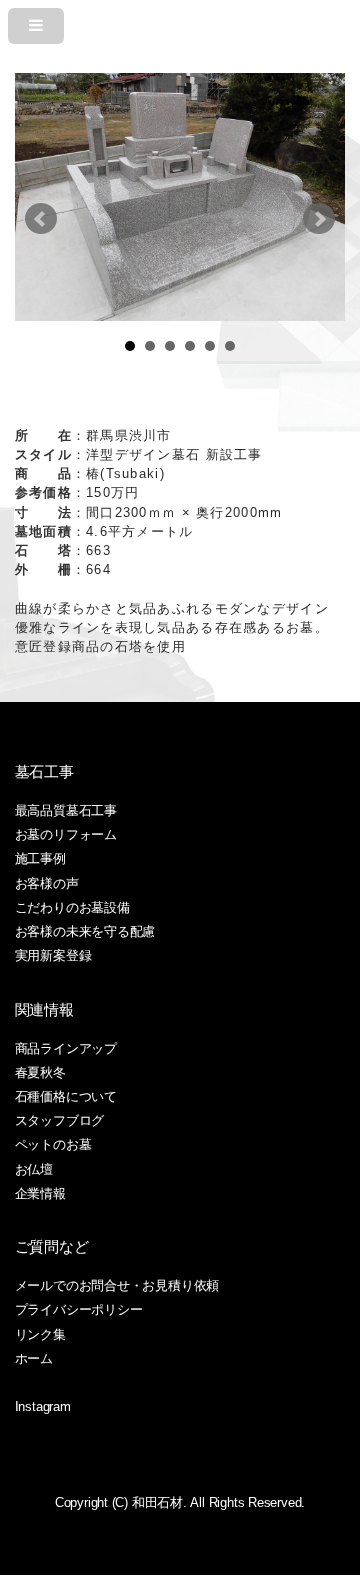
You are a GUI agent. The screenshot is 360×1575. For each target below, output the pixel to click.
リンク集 (40, 1334)
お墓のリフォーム (66, 834)
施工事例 (40, 858)
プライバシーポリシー (79, 1309)
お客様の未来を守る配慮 (85, 931)
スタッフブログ (59, 1120)
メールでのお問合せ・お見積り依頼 (117, 1285)
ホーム (34, 1358)
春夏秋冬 (40, 1072)
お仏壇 (34, 1169)
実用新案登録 (53, 955)
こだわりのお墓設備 (72, 907)
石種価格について (66, 1096)
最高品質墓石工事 (66, 810)
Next (319, 219)
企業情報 (40, 1193)
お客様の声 (47, 883)
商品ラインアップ (66, 1048)
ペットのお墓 (53, 1144)
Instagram (43, 1406)
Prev (41, 219)
